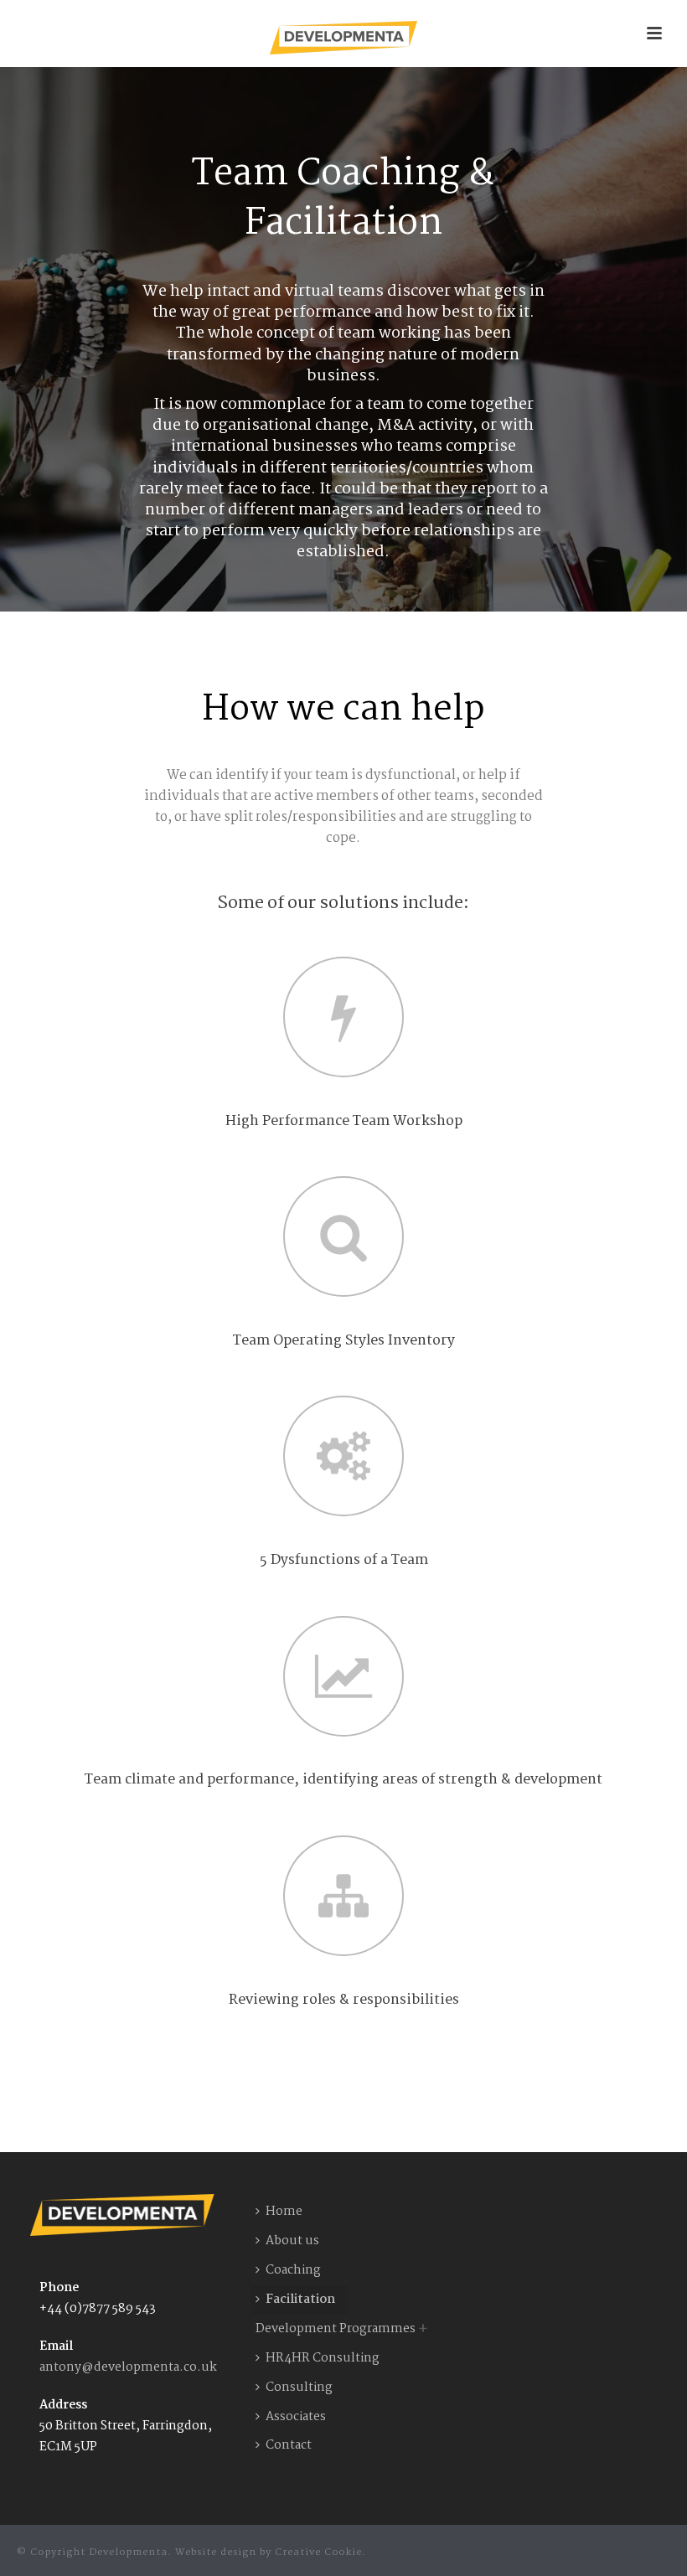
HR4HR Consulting (323, 2358)
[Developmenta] (343, 38)
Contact (289, 2445)
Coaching (293, 2270)
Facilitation (300, 2300)
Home (284, 2212)
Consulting (299, 2388)
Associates (296, 2417)
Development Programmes (336, 2329)
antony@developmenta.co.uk (128, 2367)
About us (292, 2241)
